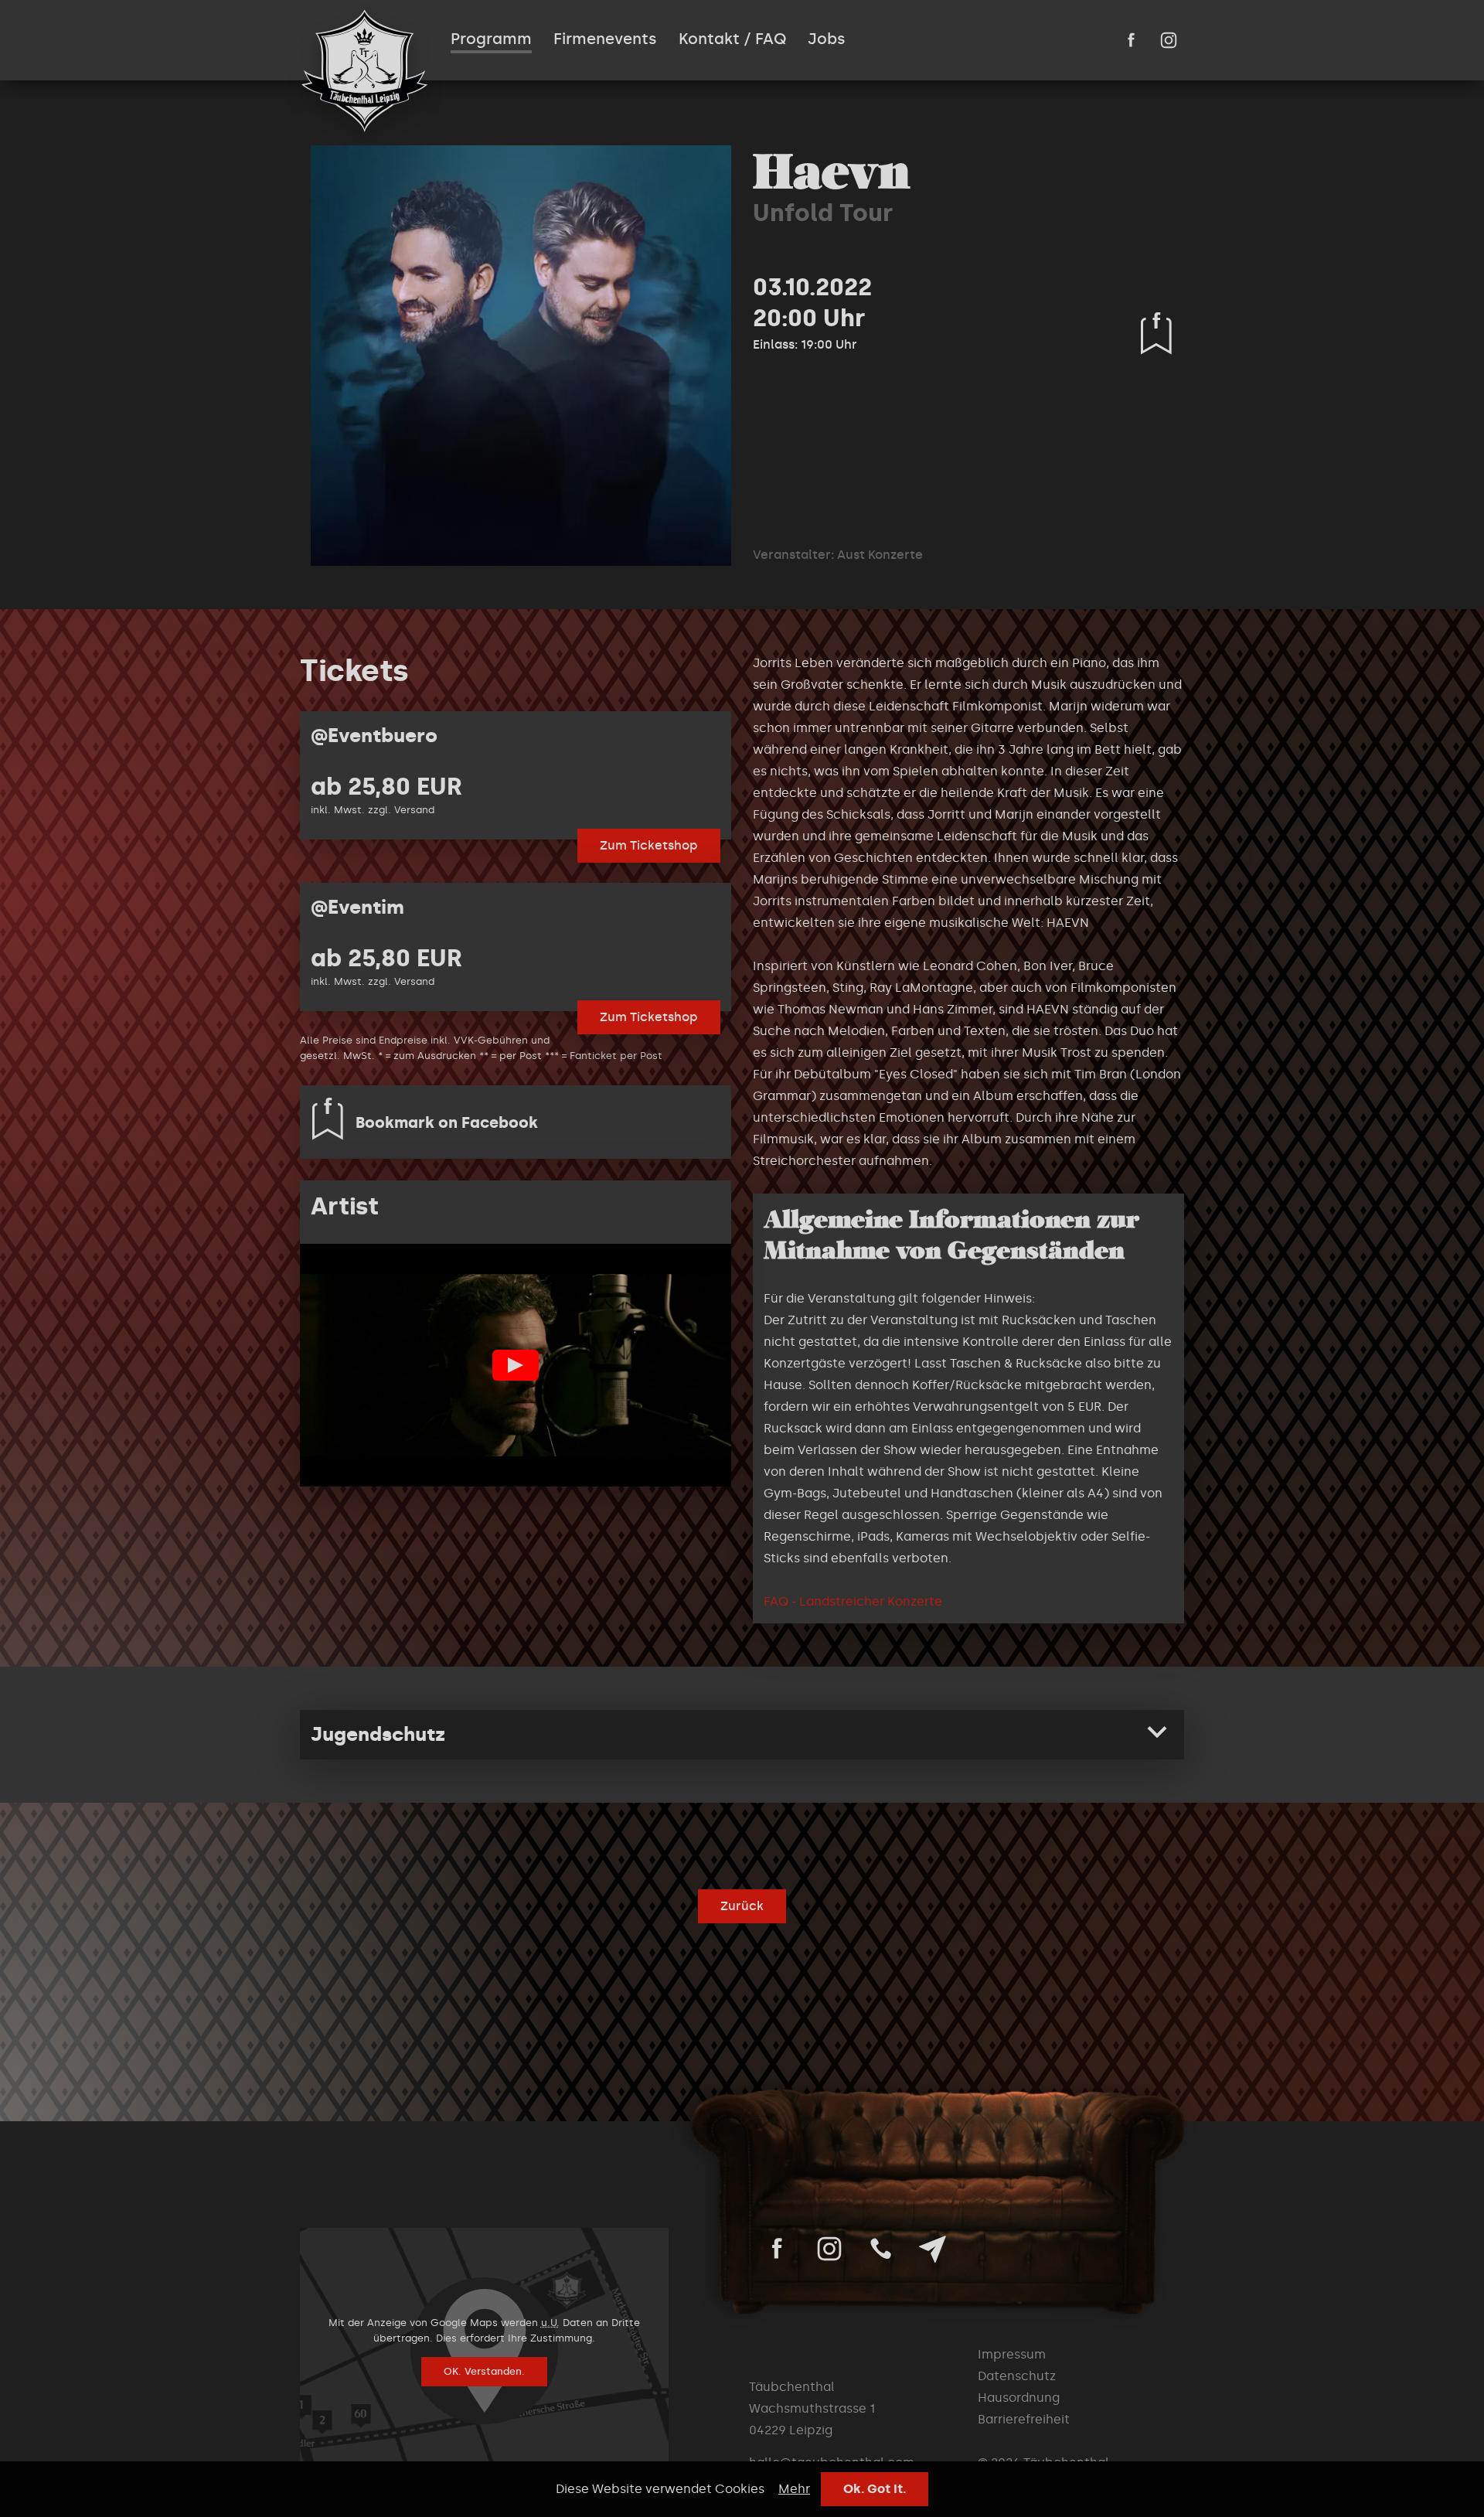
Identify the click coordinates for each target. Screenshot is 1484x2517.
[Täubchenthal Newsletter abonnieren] (933, 2249)
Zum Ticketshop (649, 845)
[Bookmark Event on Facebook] (1156, 333)
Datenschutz (1017, 2376)
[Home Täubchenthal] (364, 71)
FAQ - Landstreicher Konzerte (853, 1601)
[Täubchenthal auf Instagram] (1169, 40)
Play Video (516, 1365)
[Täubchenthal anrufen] (881, 2249)
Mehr (794, 2489)
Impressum (1012, 2354)
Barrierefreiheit (1024, 2419)
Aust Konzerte (880, 555)
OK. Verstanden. (484, 2371)
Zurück (742, 1906)
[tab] (742, 1735)
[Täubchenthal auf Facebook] (1132, 40)
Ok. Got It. (875, 2489)
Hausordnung (1019, 2398)
